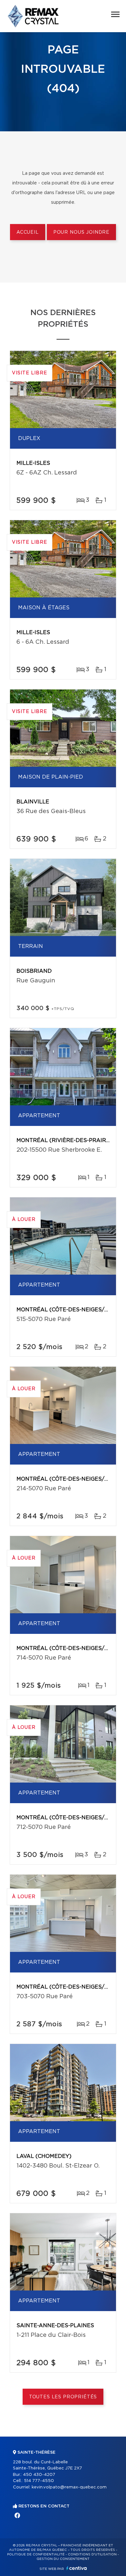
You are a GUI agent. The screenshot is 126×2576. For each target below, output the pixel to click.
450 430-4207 (39, 2475)
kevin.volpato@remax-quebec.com (69, 2487)
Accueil (28, 232)
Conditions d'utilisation (92, 2554)
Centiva (77, 2568)
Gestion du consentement (63, 2559)
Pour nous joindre (81, 232)
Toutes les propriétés (63, 2397)
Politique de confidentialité (36, 2554)
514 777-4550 (39, 2481)
